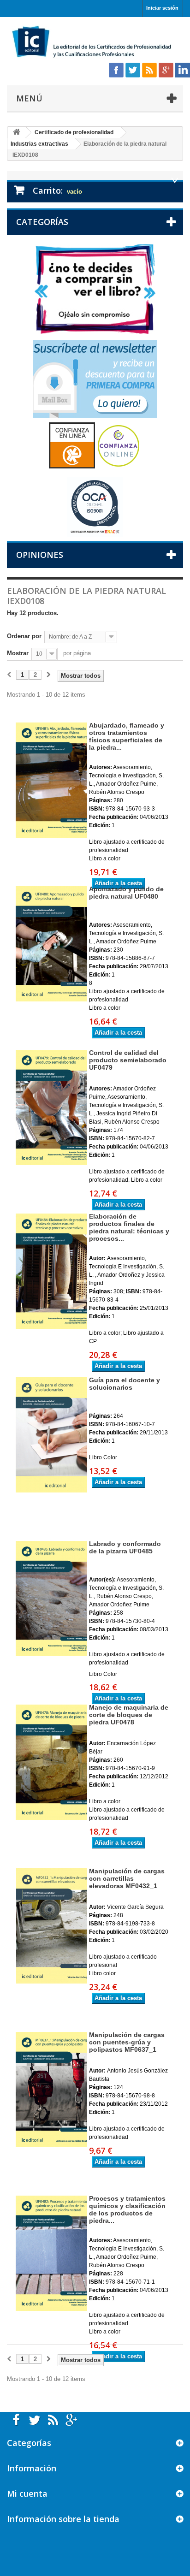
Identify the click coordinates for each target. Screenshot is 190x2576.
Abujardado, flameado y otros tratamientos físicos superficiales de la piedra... (127, 736)
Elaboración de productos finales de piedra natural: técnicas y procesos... (129, 1227)
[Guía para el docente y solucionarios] (47, 1435)
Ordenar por (24, 636)
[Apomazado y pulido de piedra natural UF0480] (47, 944)
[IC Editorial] (95, 42)
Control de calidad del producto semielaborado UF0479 (128, 1060)
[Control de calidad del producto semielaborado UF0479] (47, 1107)
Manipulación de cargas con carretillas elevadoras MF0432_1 (127, 1878)
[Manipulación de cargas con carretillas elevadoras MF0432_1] (47, 1926)
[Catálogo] (95, 288)
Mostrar (18, 653)
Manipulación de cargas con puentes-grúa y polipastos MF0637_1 (127, 2042)
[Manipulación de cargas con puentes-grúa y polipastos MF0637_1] (47, 2090)
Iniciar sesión (162, 8)
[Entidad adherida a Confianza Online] (95, 445)
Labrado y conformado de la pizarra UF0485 (125, 1547)
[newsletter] (95, 378)
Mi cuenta (27, 2493)
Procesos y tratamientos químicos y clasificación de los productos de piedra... (127, 2209)
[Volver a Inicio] (17, 133)
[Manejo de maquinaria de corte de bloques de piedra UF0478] (47, 1762)
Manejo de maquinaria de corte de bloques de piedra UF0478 (129, 1715)
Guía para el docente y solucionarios (125, 1384)
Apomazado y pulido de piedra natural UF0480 (126, 893)
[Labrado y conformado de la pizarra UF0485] (47, 1599)
